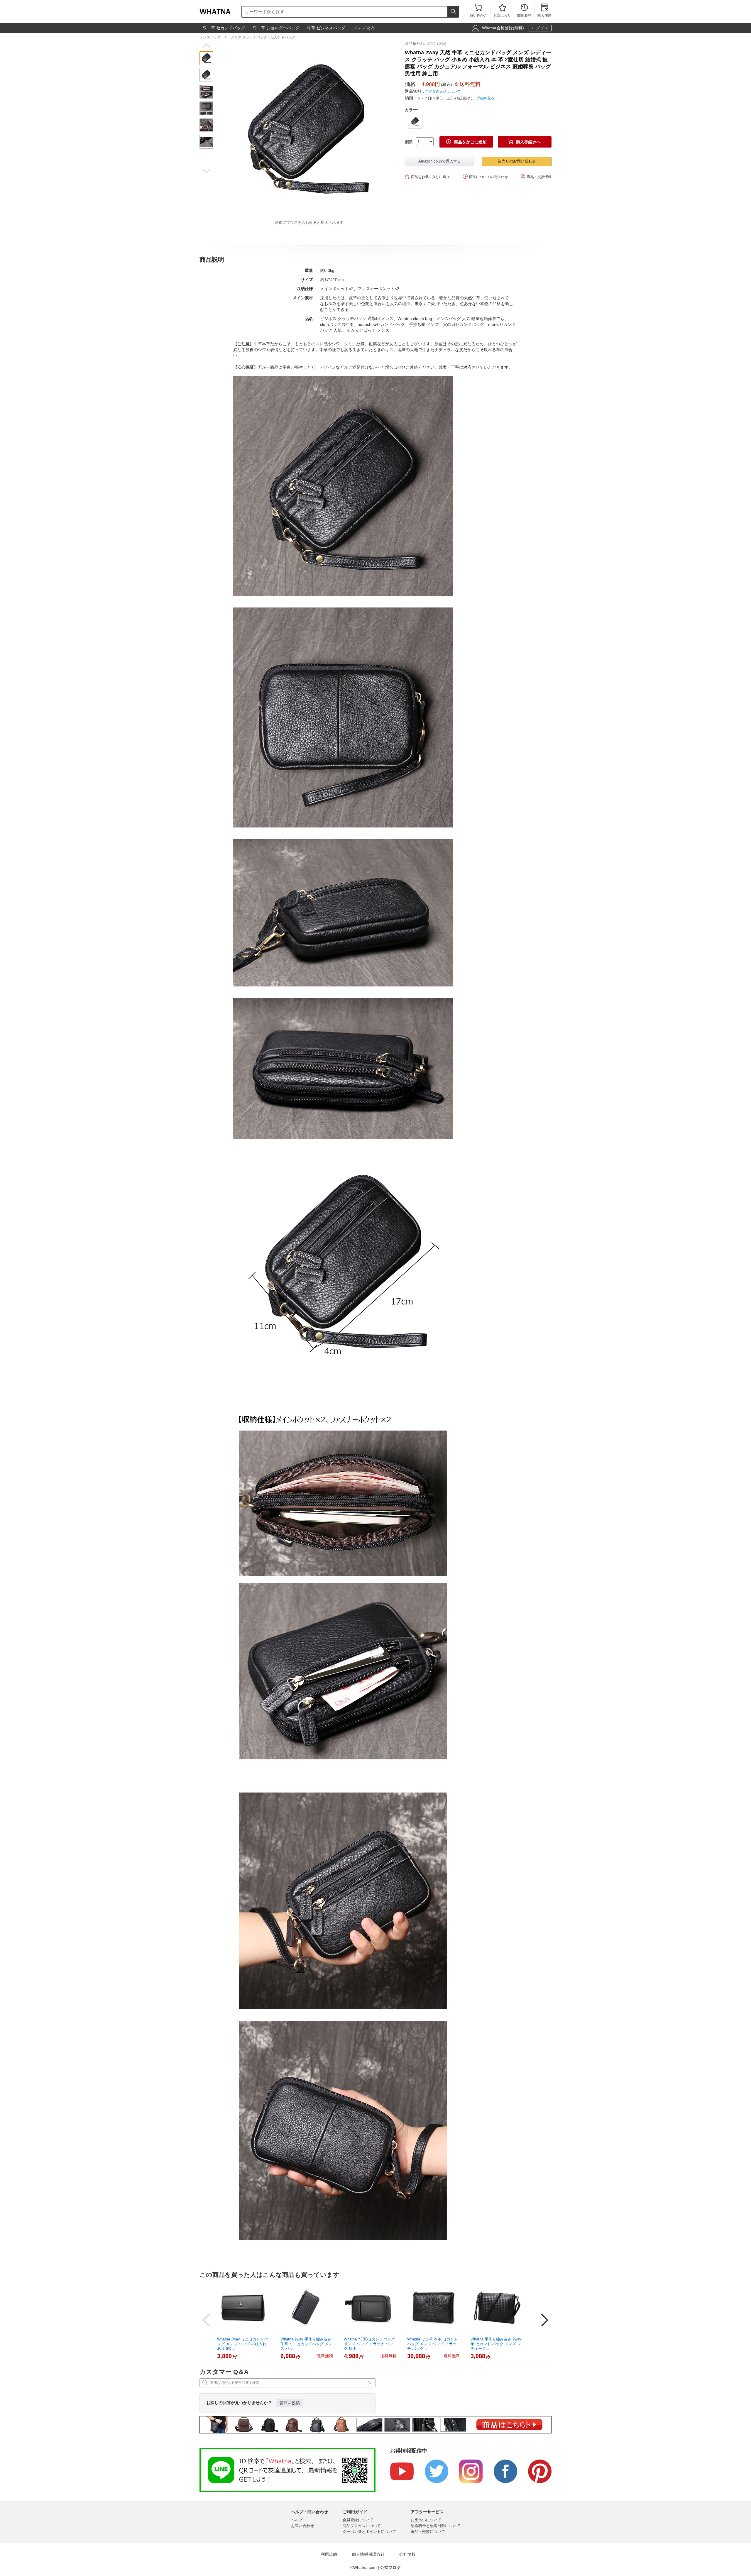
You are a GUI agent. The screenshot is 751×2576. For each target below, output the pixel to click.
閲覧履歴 (524, 11)
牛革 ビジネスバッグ (326, 28)
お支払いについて (426, 2520)
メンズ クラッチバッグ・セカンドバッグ (263, 37)
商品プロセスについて (362, 2526)
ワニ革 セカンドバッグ (224, 28)
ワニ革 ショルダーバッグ (276, 28)
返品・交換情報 (536, 176)
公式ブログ (390, 2567)
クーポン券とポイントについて (369, 2532)
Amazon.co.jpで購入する (440, 161)
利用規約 (329, 2554)
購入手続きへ (525, 142)
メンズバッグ (210, 37)
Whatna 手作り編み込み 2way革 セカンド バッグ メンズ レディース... (496, 2344)
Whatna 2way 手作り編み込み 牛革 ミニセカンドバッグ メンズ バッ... (306, 2344)
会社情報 (407, 2554)
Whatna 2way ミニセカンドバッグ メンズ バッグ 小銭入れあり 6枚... (242, 2344)
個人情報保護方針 (368, 2554)
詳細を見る (486, 98)
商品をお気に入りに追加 (427, 176)
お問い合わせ (302, 2526)
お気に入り (502, 11)
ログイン (540, 28)
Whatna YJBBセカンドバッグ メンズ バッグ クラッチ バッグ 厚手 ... (369, 2344)
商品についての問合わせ (485, 176)
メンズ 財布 (364, 28)
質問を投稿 (290, 2403)
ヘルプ (297, 2520)
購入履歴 (544, 11)
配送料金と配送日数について (435, 2526)
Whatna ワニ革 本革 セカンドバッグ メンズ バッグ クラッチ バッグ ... (433, 2344)
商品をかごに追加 (466, 142)
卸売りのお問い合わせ (517, 161)
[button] (206, 46)
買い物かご (478, 11)
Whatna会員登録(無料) (503, 28)
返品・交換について (428, 2532)
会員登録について (358, 2520)
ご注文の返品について (443, 92)
